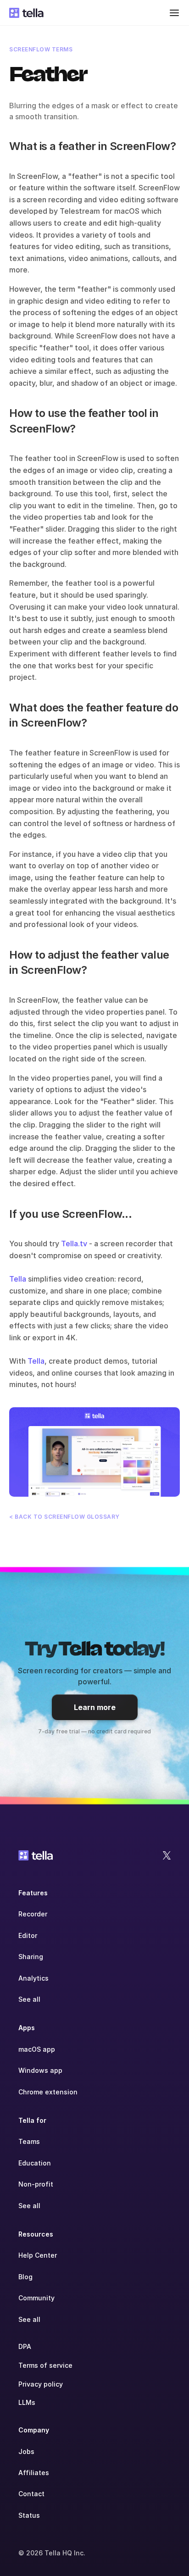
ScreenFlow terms (41, 49)
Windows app (40, 2070)
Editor (28, 1935)
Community (36, 2298)
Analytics (33, 1978)
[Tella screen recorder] (94, 1452)
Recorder (33, 1914)
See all (29, 1999)
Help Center (38, 2255)
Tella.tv (74, 1244)
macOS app (37, 2049)
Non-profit (36, 2184)
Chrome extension (48, 2092)
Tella (18, 1279)
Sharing (31, 1957)
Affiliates (34, 2473)
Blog (25, 2277)
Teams (29, 2141)
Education (35, 2163)
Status (29, 2515)
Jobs (26, 2451)
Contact (31, 2494)
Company (34, 2430)
